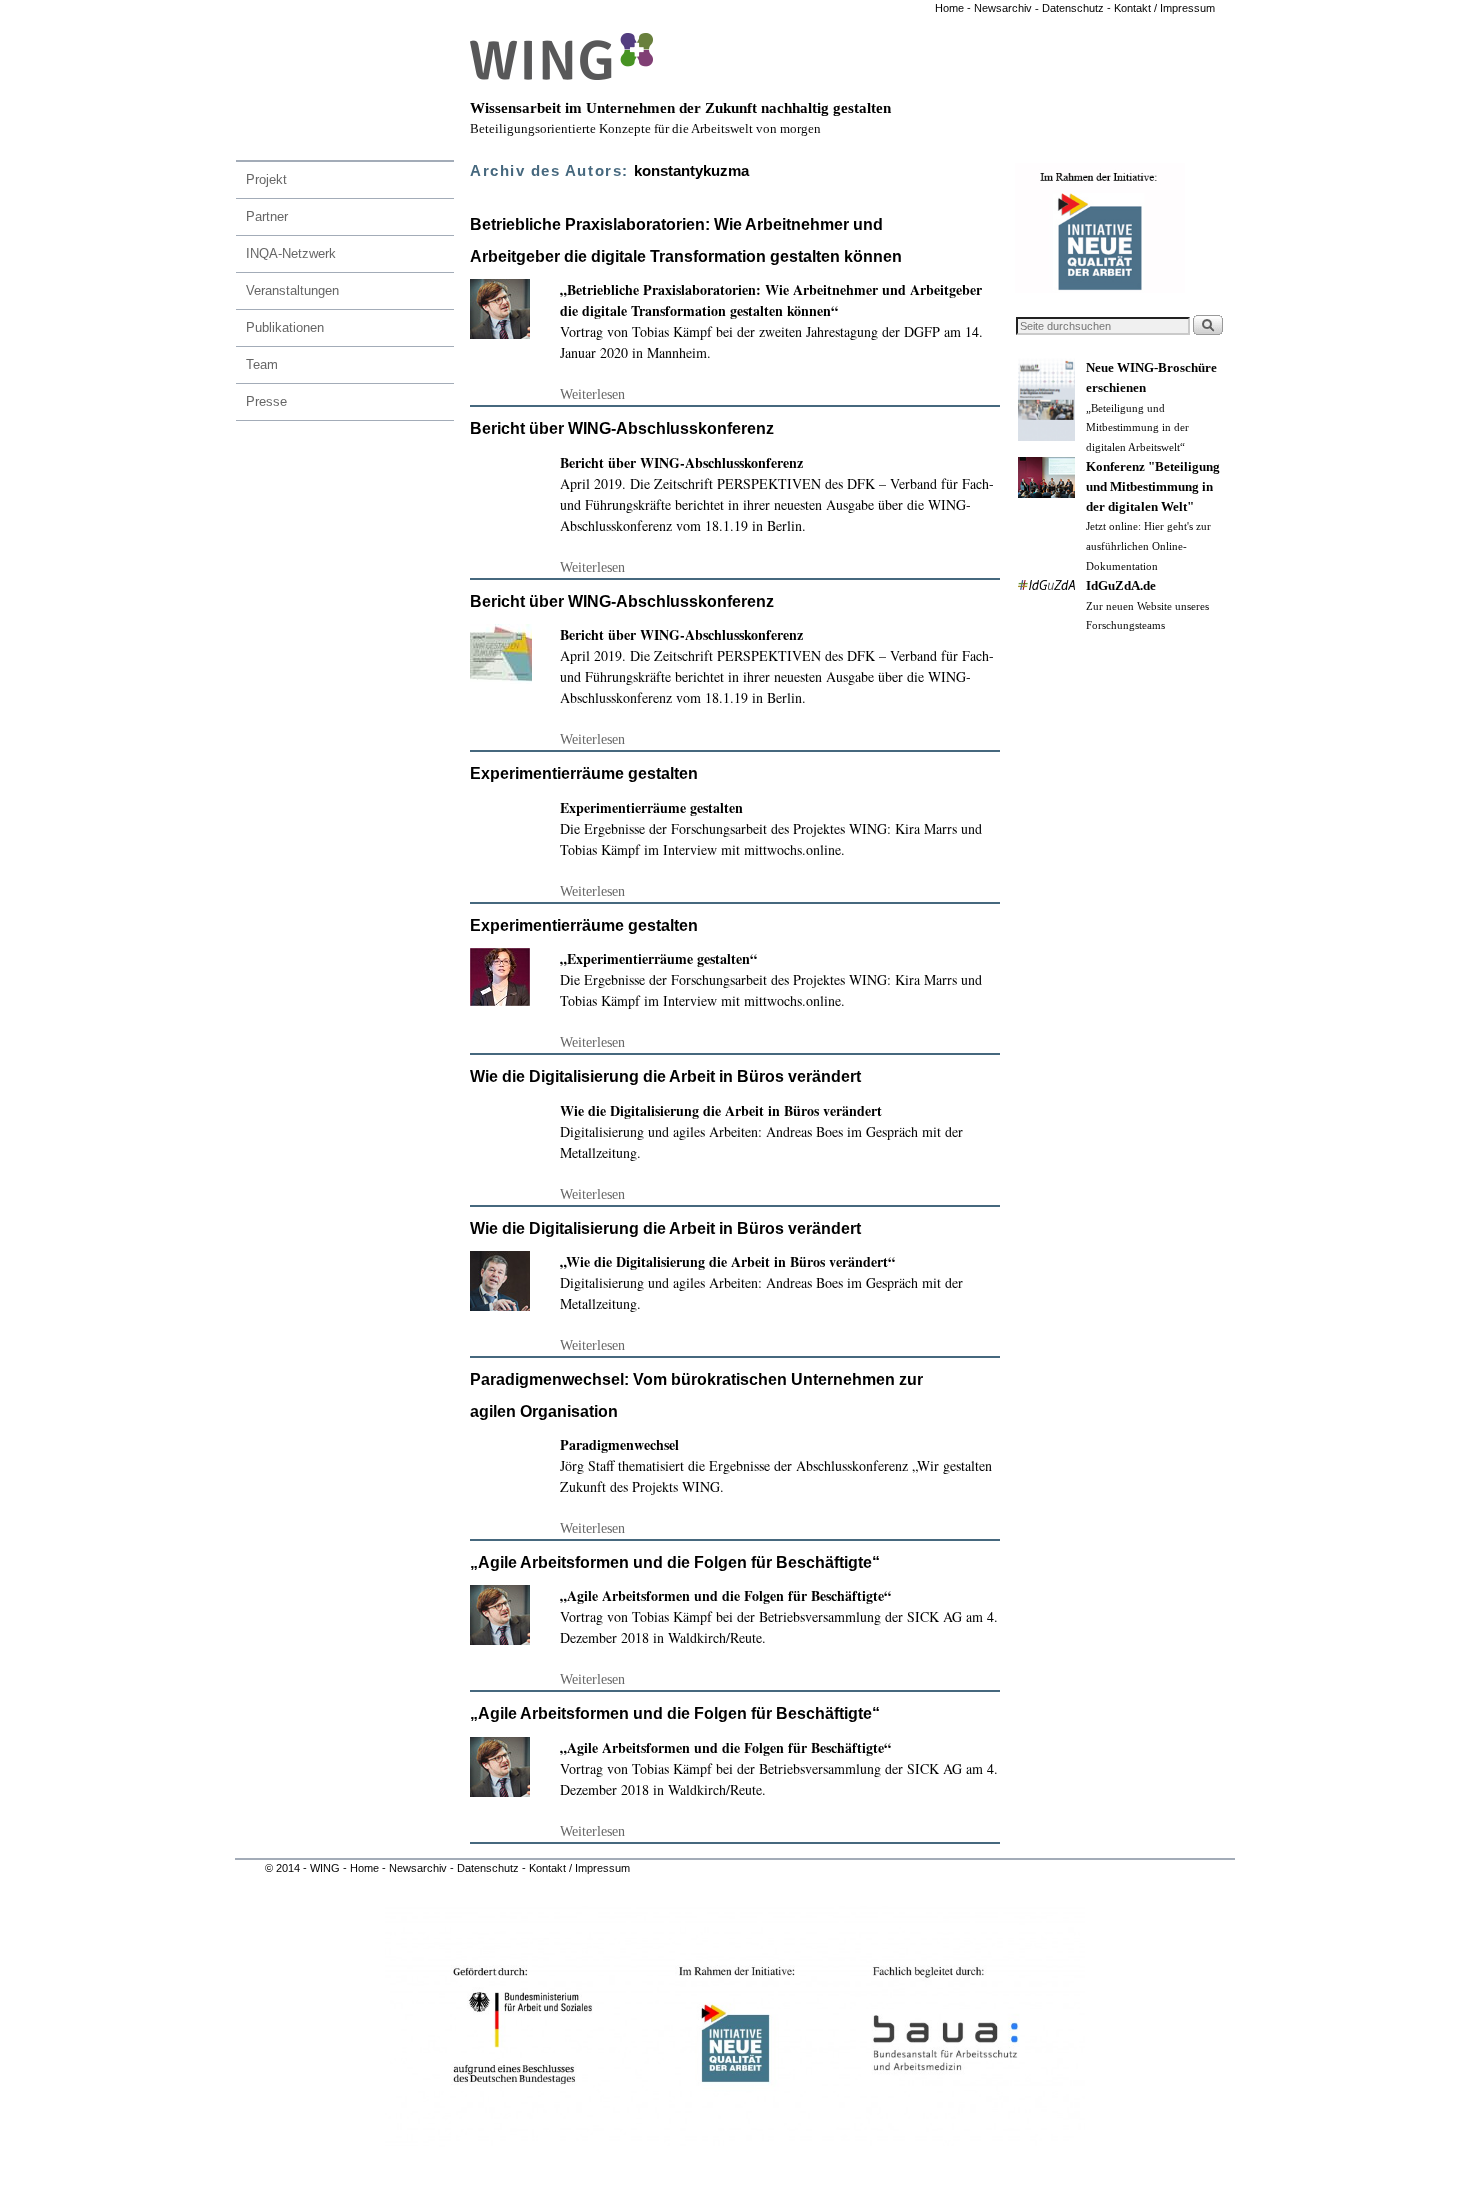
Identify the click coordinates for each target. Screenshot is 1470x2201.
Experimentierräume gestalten (584, 773)
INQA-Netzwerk (291, 253)
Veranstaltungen (292, 290)
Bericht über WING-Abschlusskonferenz (622, 428)
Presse (266, 401)
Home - (953, 8)
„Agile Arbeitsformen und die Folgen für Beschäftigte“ (675, 1562)
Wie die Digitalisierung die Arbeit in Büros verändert (665, 1076)
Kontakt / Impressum (1164, 8)
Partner (267, 216)
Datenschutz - (1078, 8)
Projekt (266, 179)
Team (262, 364)
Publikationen (285, 327)
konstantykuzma (691, 170)
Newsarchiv (1001, 8)
